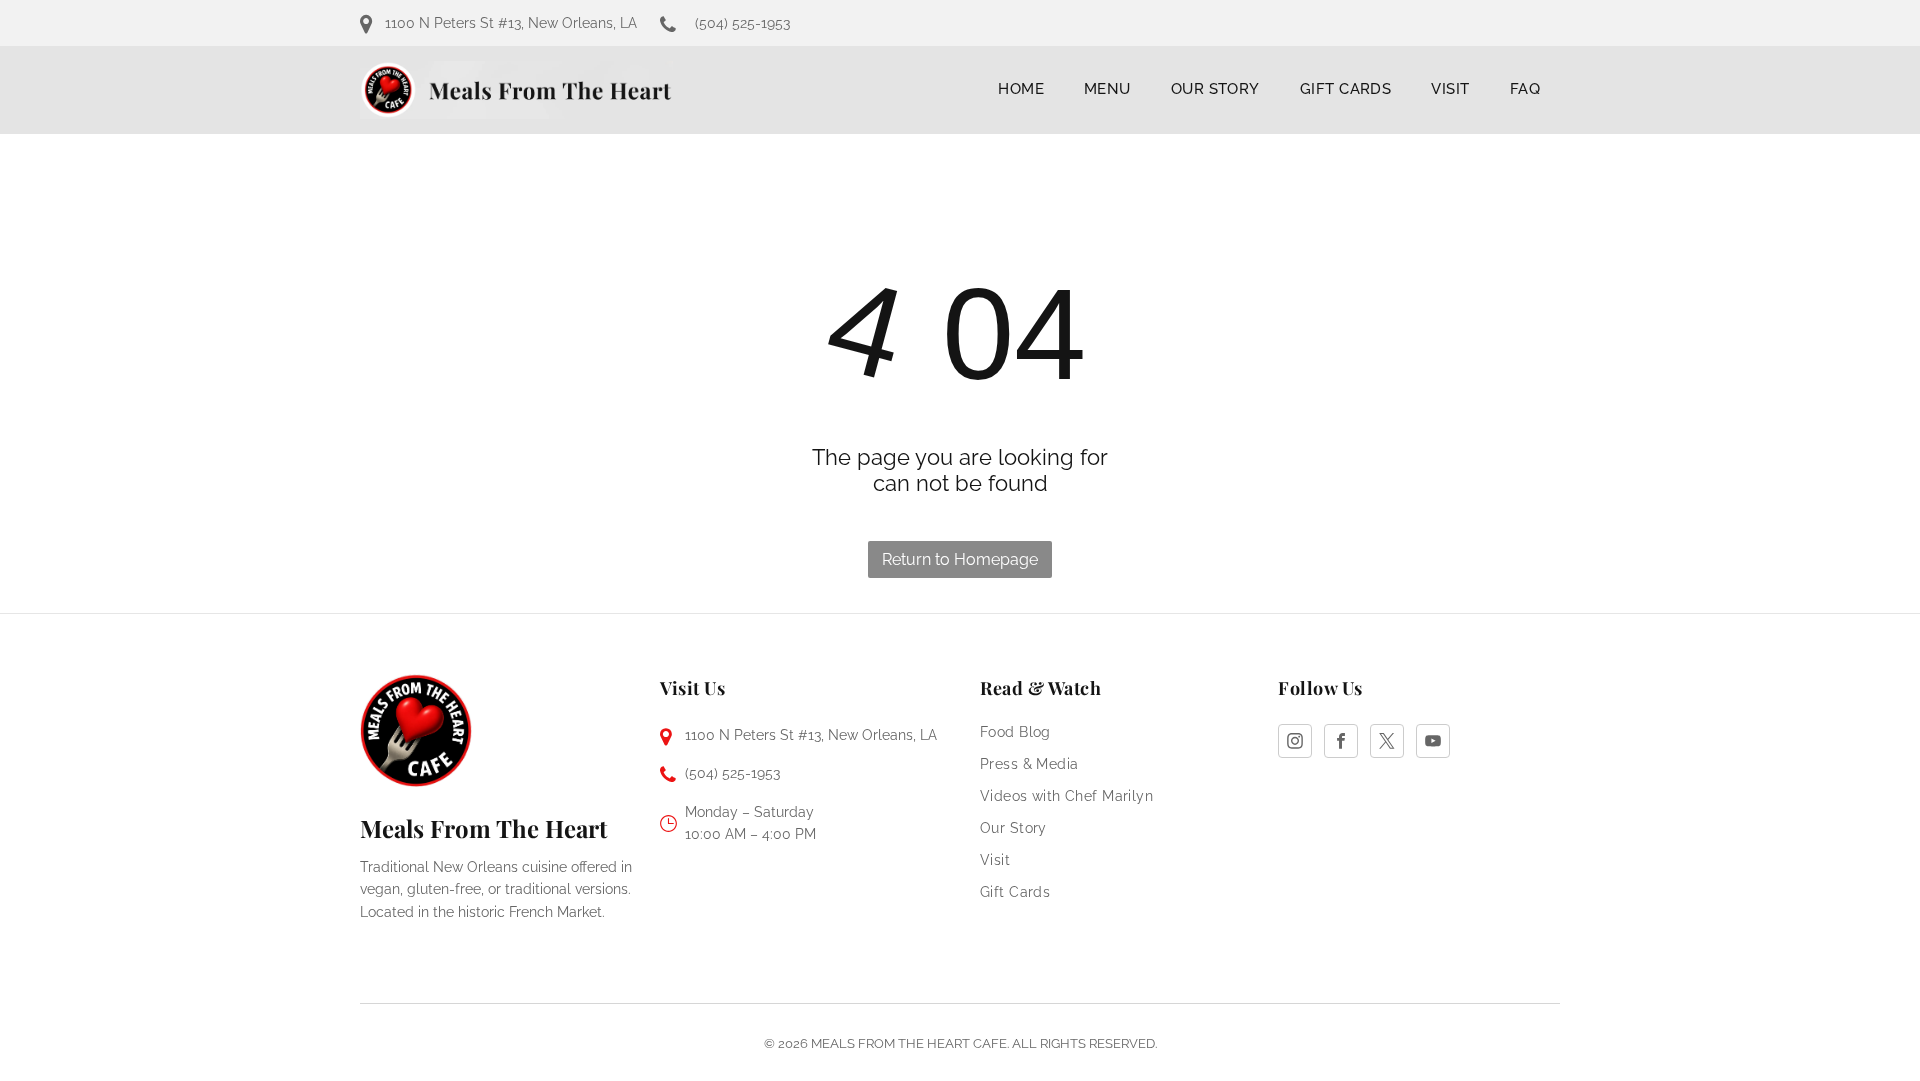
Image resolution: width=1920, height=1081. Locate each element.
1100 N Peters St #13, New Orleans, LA (511, 23)
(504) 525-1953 (742, 23)
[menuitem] (1021, 89)
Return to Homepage (960, 559)
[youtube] (1433, 743)
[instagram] (1295, 743)
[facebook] (1341, 743)
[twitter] (1387, 743)
